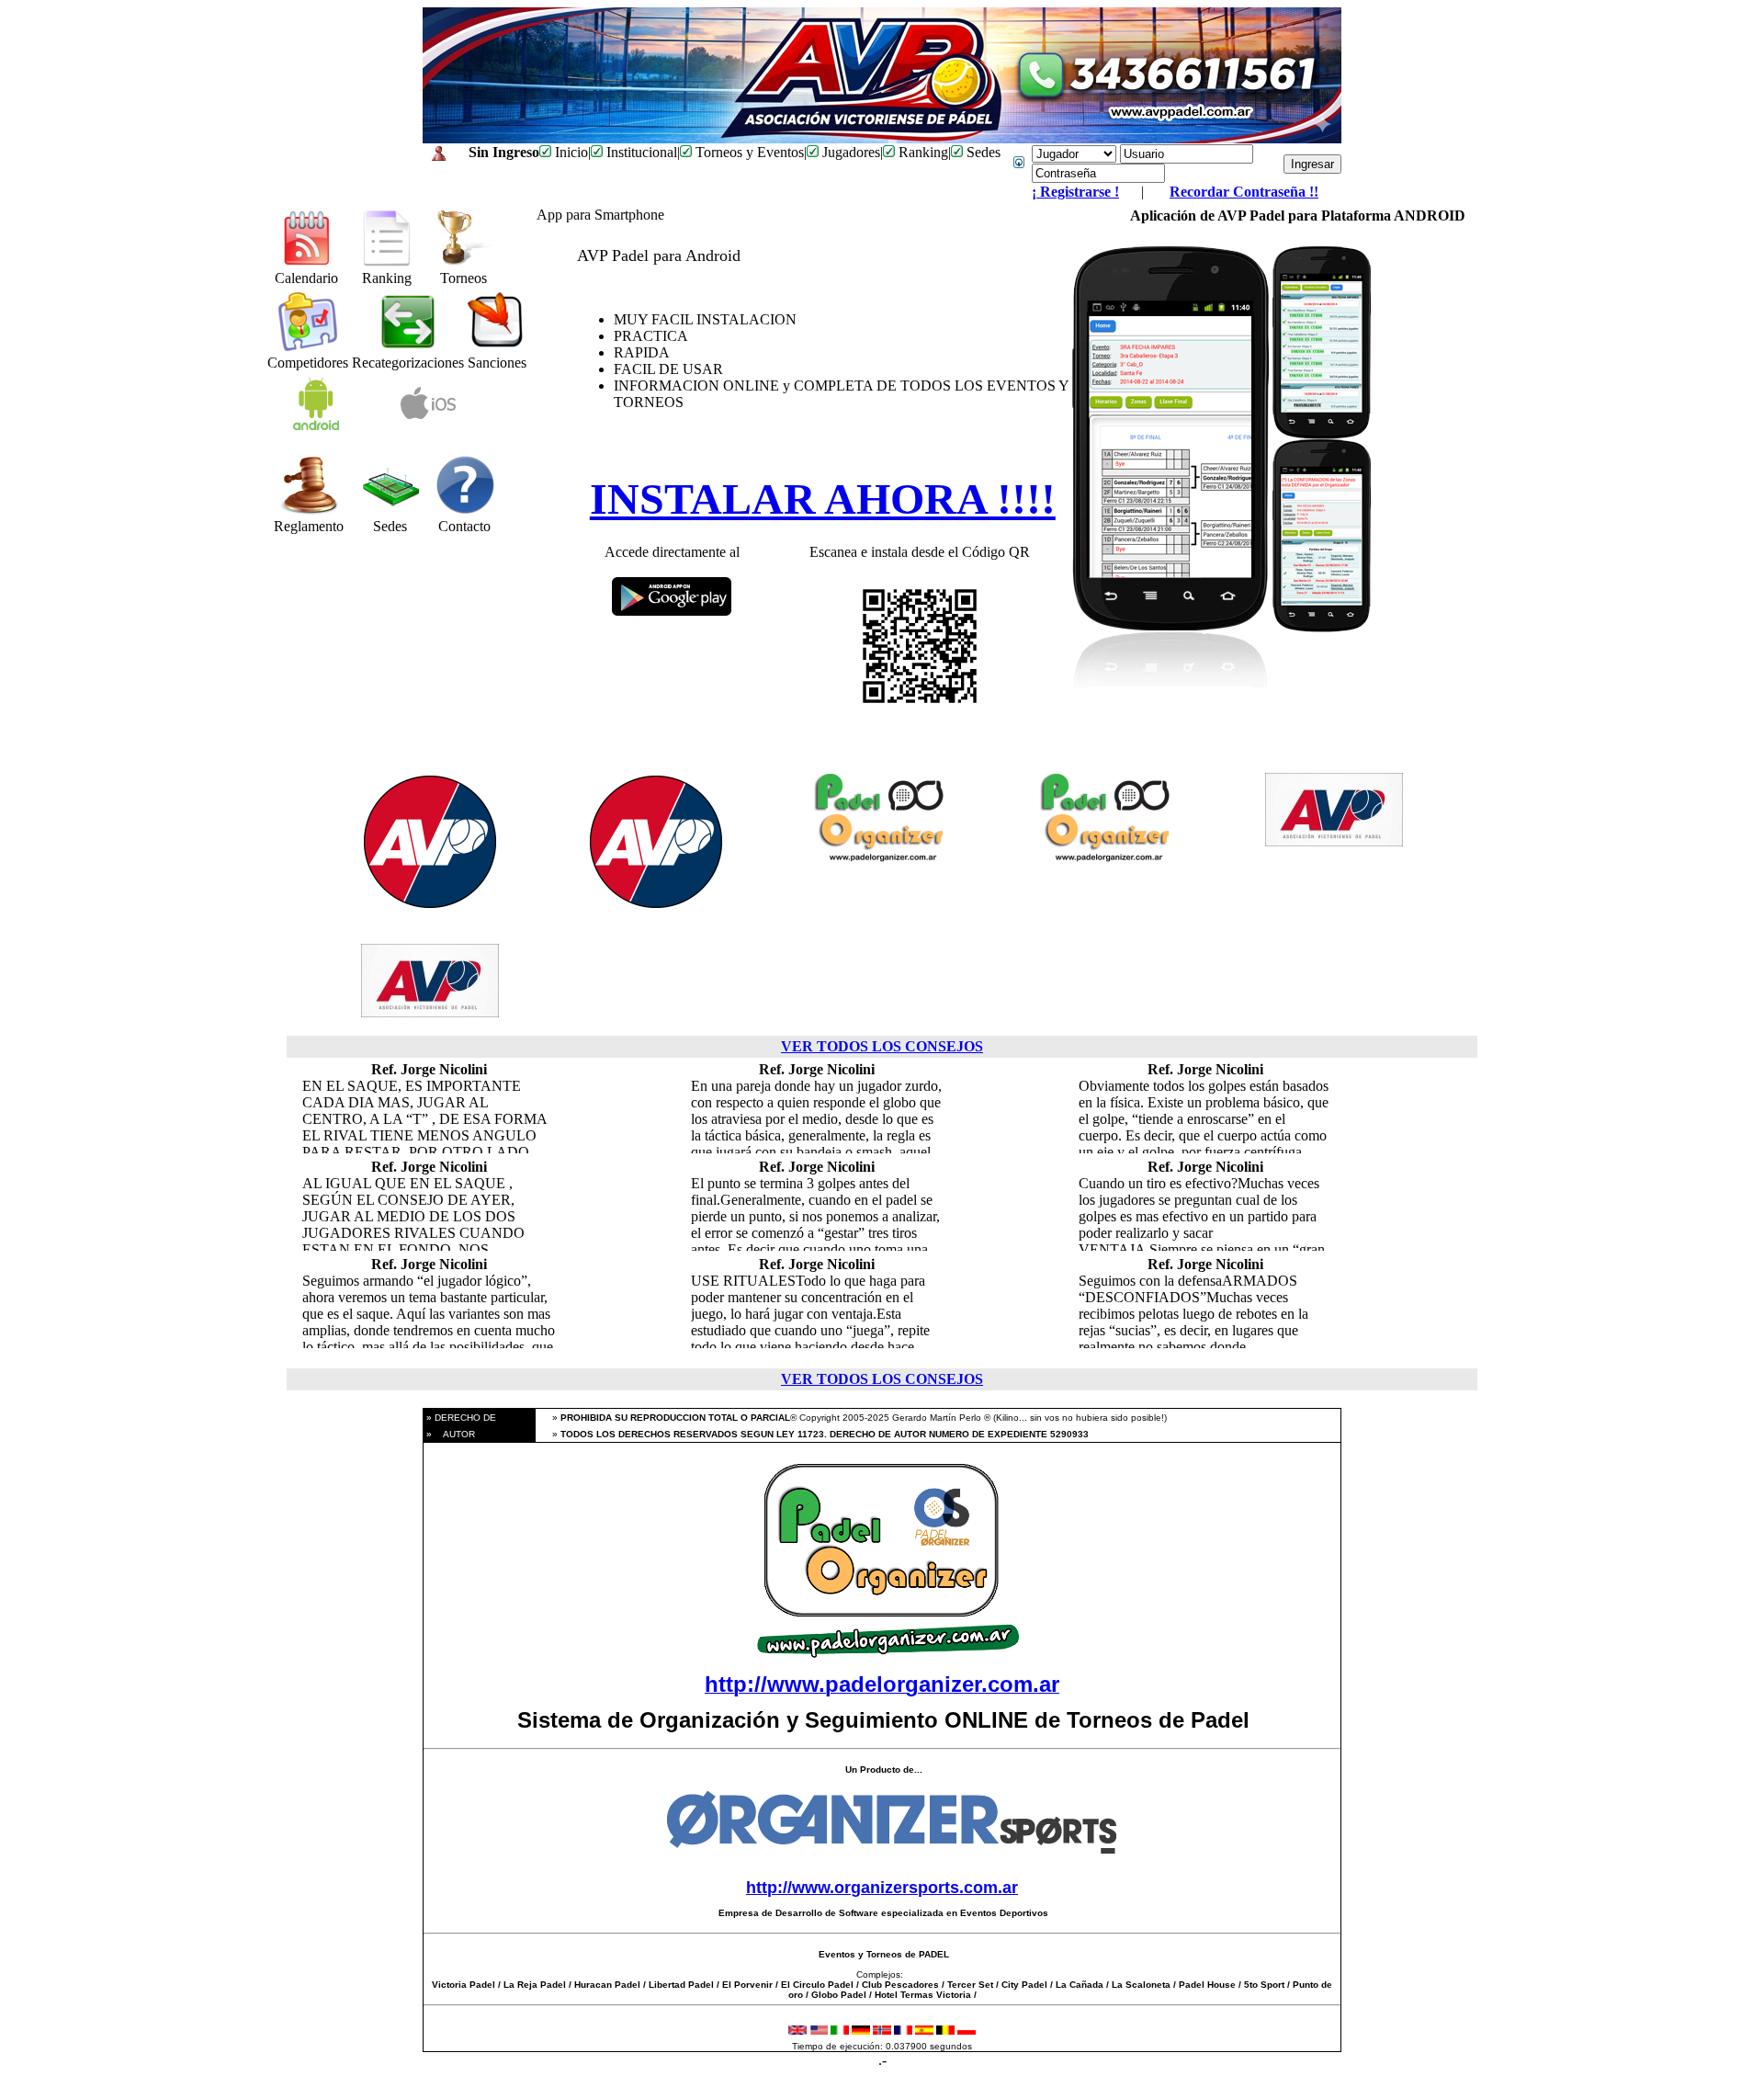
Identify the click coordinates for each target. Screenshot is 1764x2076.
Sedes (982, 152)
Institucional (640, 152)
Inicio (570, 152)
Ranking (922, 152)
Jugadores (849, 152)
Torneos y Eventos (748, 152)
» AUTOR (449, 1434)
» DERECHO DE (460, 1418)
